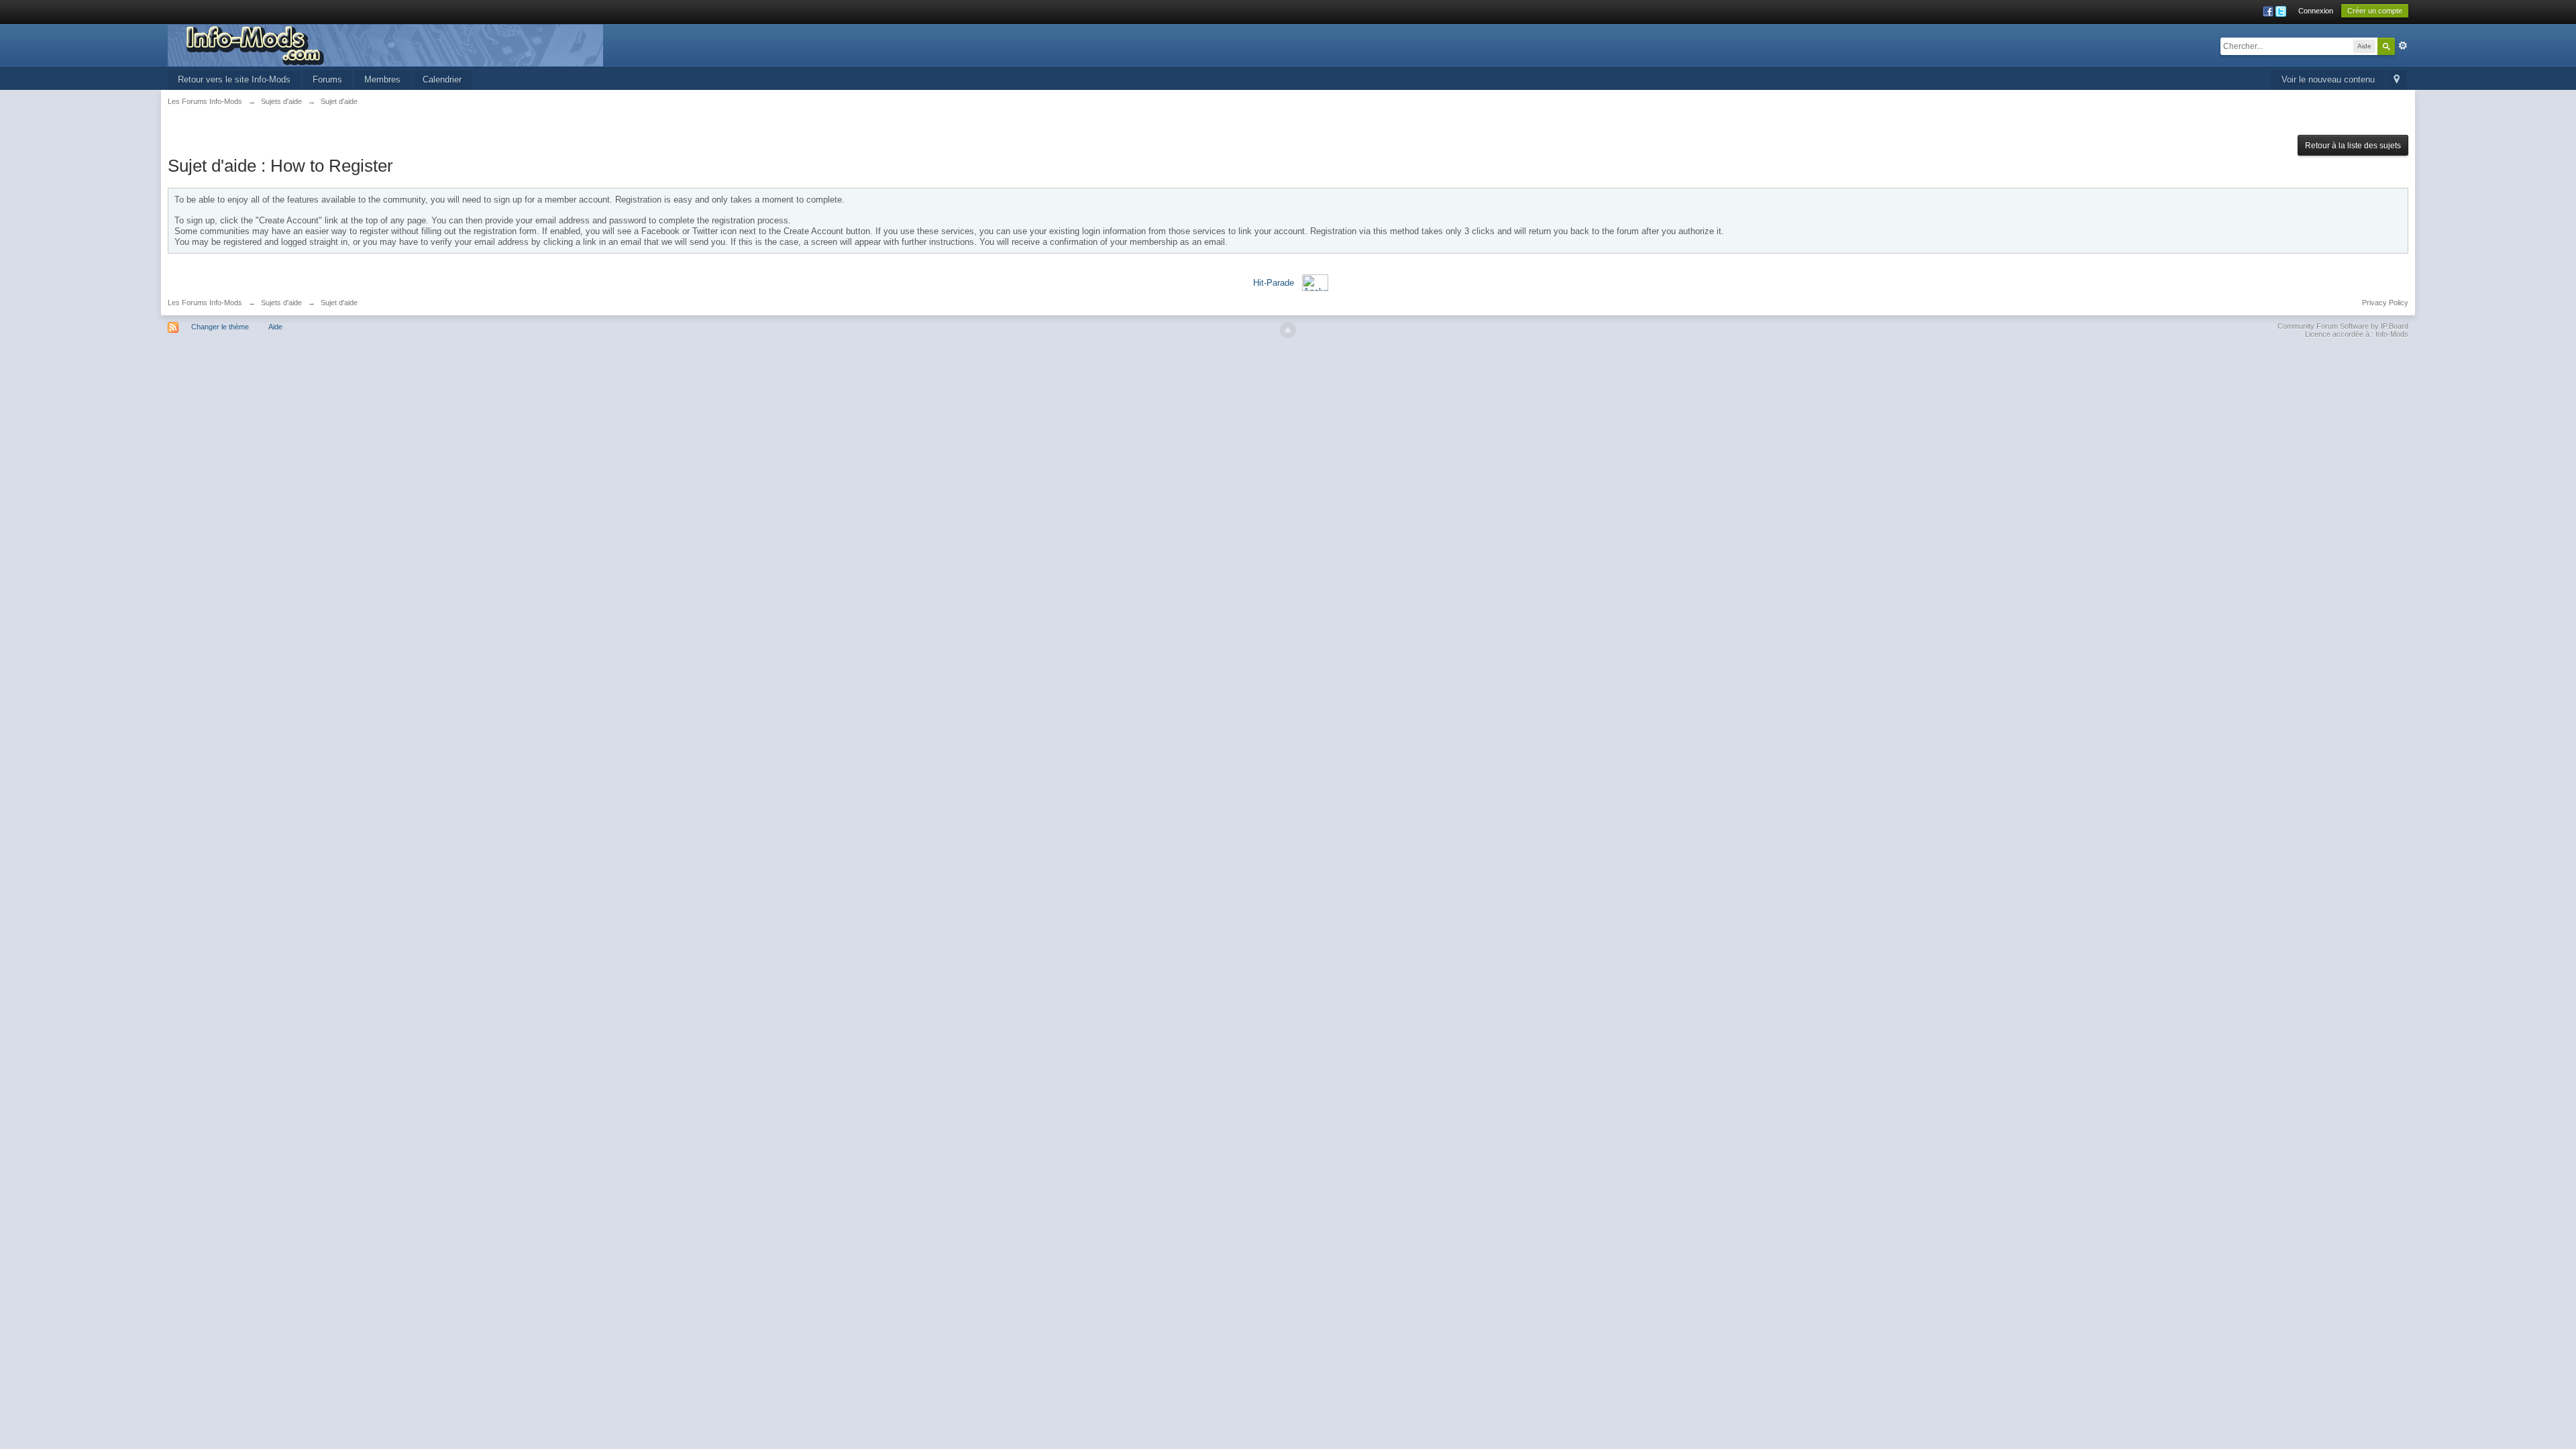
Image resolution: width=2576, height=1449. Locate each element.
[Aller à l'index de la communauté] (385, 45)
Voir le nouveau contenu (2328, 79)
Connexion (2316, 11)
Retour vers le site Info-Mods (234, 79)
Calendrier (442, 79)
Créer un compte (2375, 11)
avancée (2403, 46)
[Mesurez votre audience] (1315, 282)
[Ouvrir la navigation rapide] (2397, 80)
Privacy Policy (2385, 303)
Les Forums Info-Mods (205, 303)
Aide (275, 327)
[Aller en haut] (1288, 330)
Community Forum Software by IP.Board (2343, 326)
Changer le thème (220, 327)
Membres (382, 79)
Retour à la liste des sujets (2353, 146)
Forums (327, 79)
